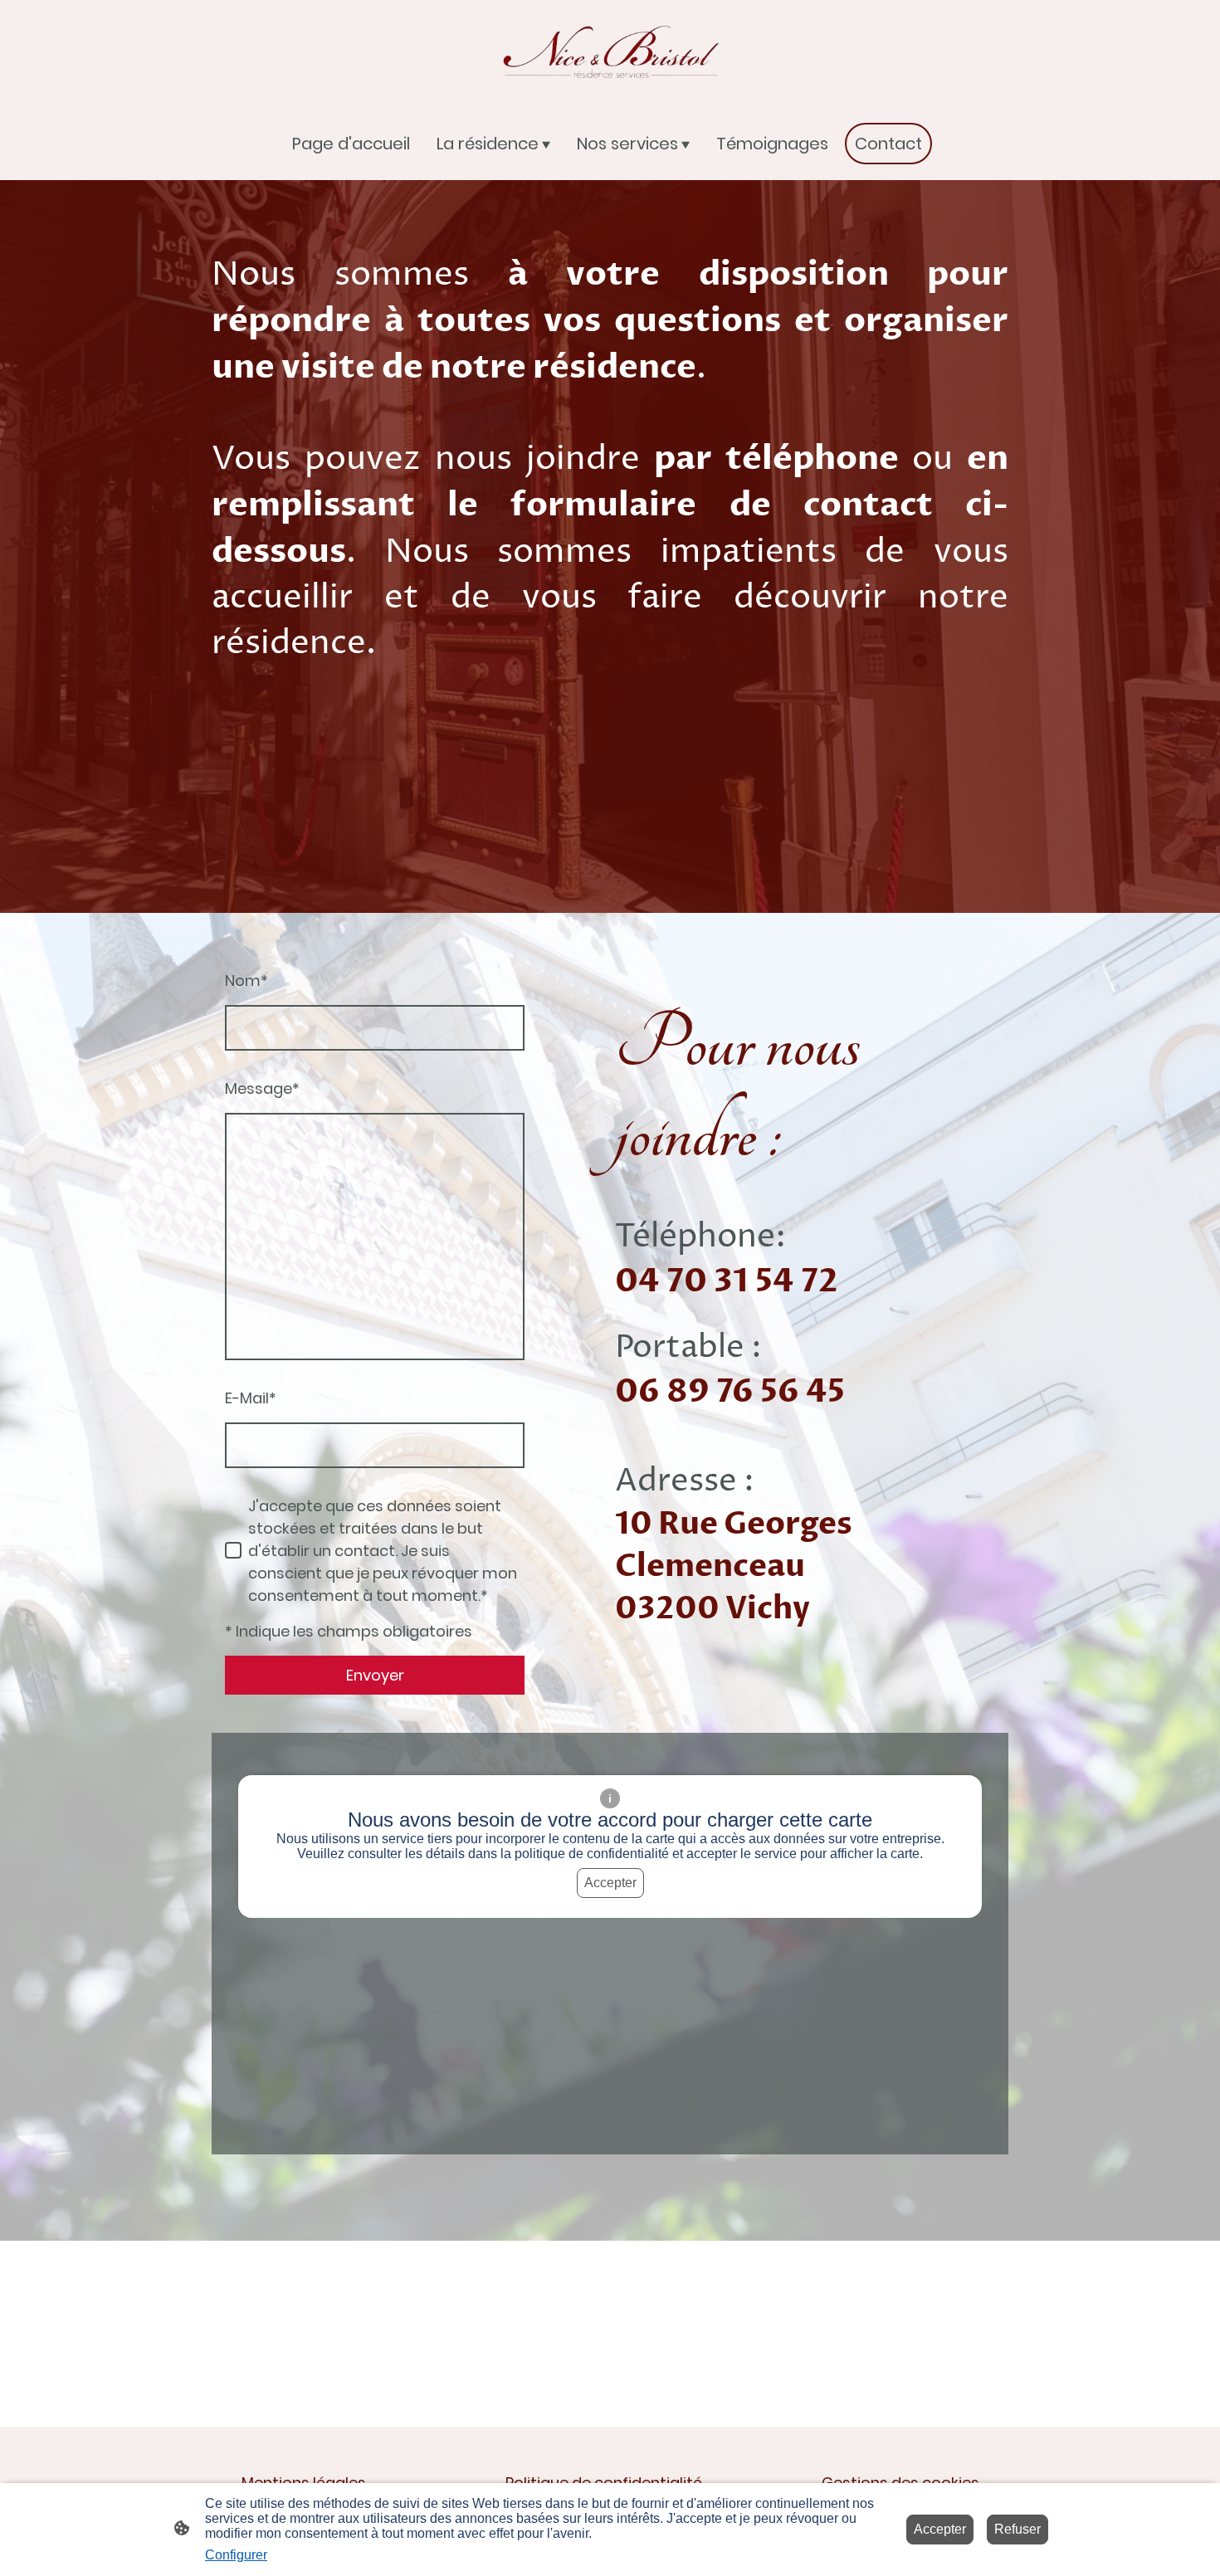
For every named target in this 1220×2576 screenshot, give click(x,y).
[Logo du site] (610, 53)
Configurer (236, 2555)
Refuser (1017, 2529)
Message (262, 1088)
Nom (246, 981)
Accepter (610, 1883)
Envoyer (375, 1675)
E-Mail (251, 1398)
